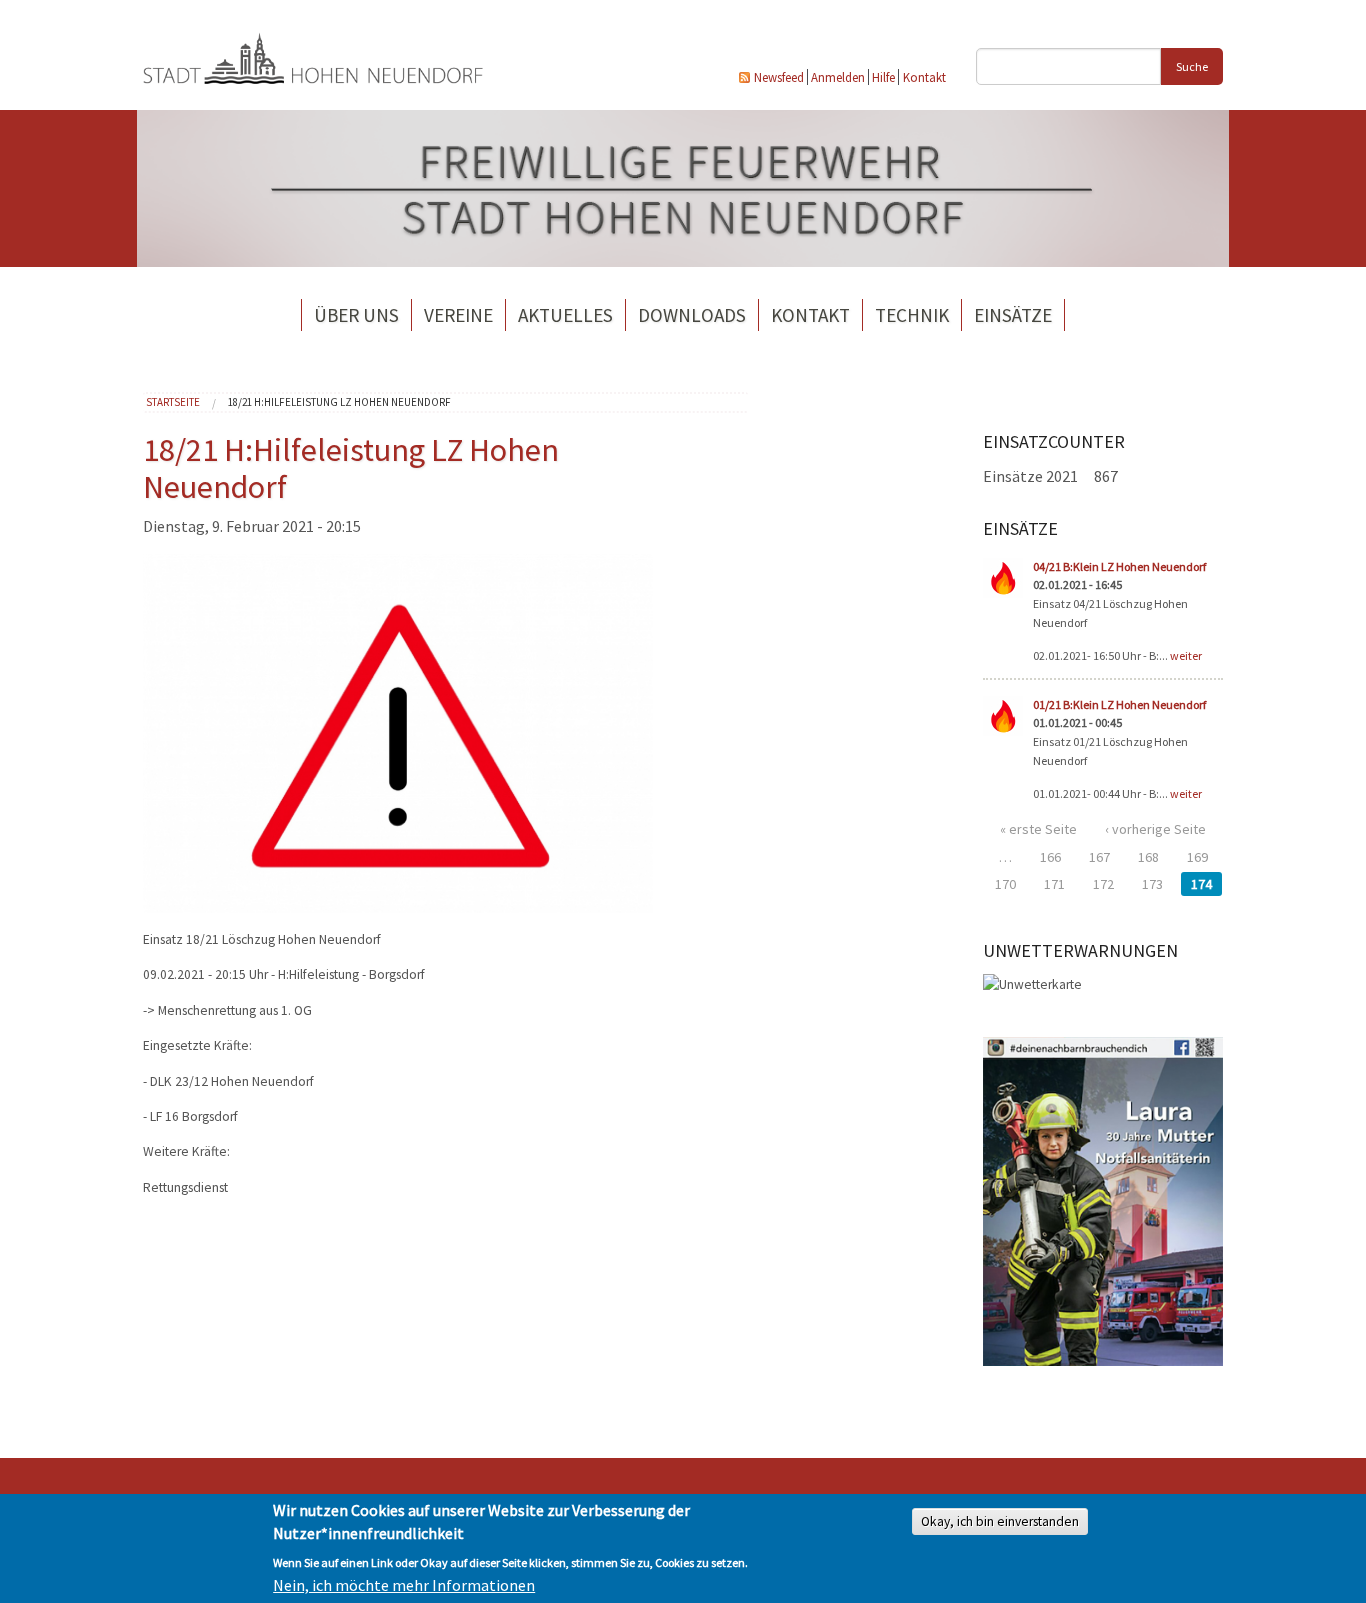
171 (1054, 884)
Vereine (458, 315)
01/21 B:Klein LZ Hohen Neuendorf (1119, 704)
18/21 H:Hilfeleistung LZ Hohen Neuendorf (339, 402)
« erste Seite (1038, 829)
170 (1005, 884)
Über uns (356, 315)
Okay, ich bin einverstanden (1000, 1521)
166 (1050, 857)
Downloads (692, 315)
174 (1201, 884)
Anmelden (838, 77)
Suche (1192, 66)
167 (1099, 857)
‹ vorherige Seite (1155, 829)
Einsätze (1013, 315)
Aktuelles (565, 315)
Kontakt (924, 77)
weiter (1186, 655)
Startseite (173, 402)
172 (1103, 884)
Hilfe (883, 77)
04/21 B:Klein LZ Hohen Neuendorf (1119, 566)
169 (1197, 857)
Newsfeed (779, 77)
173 (1152, 884)
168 (1148, 857)
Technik (912, 315)
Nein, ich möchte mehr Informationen (404, 1585)
